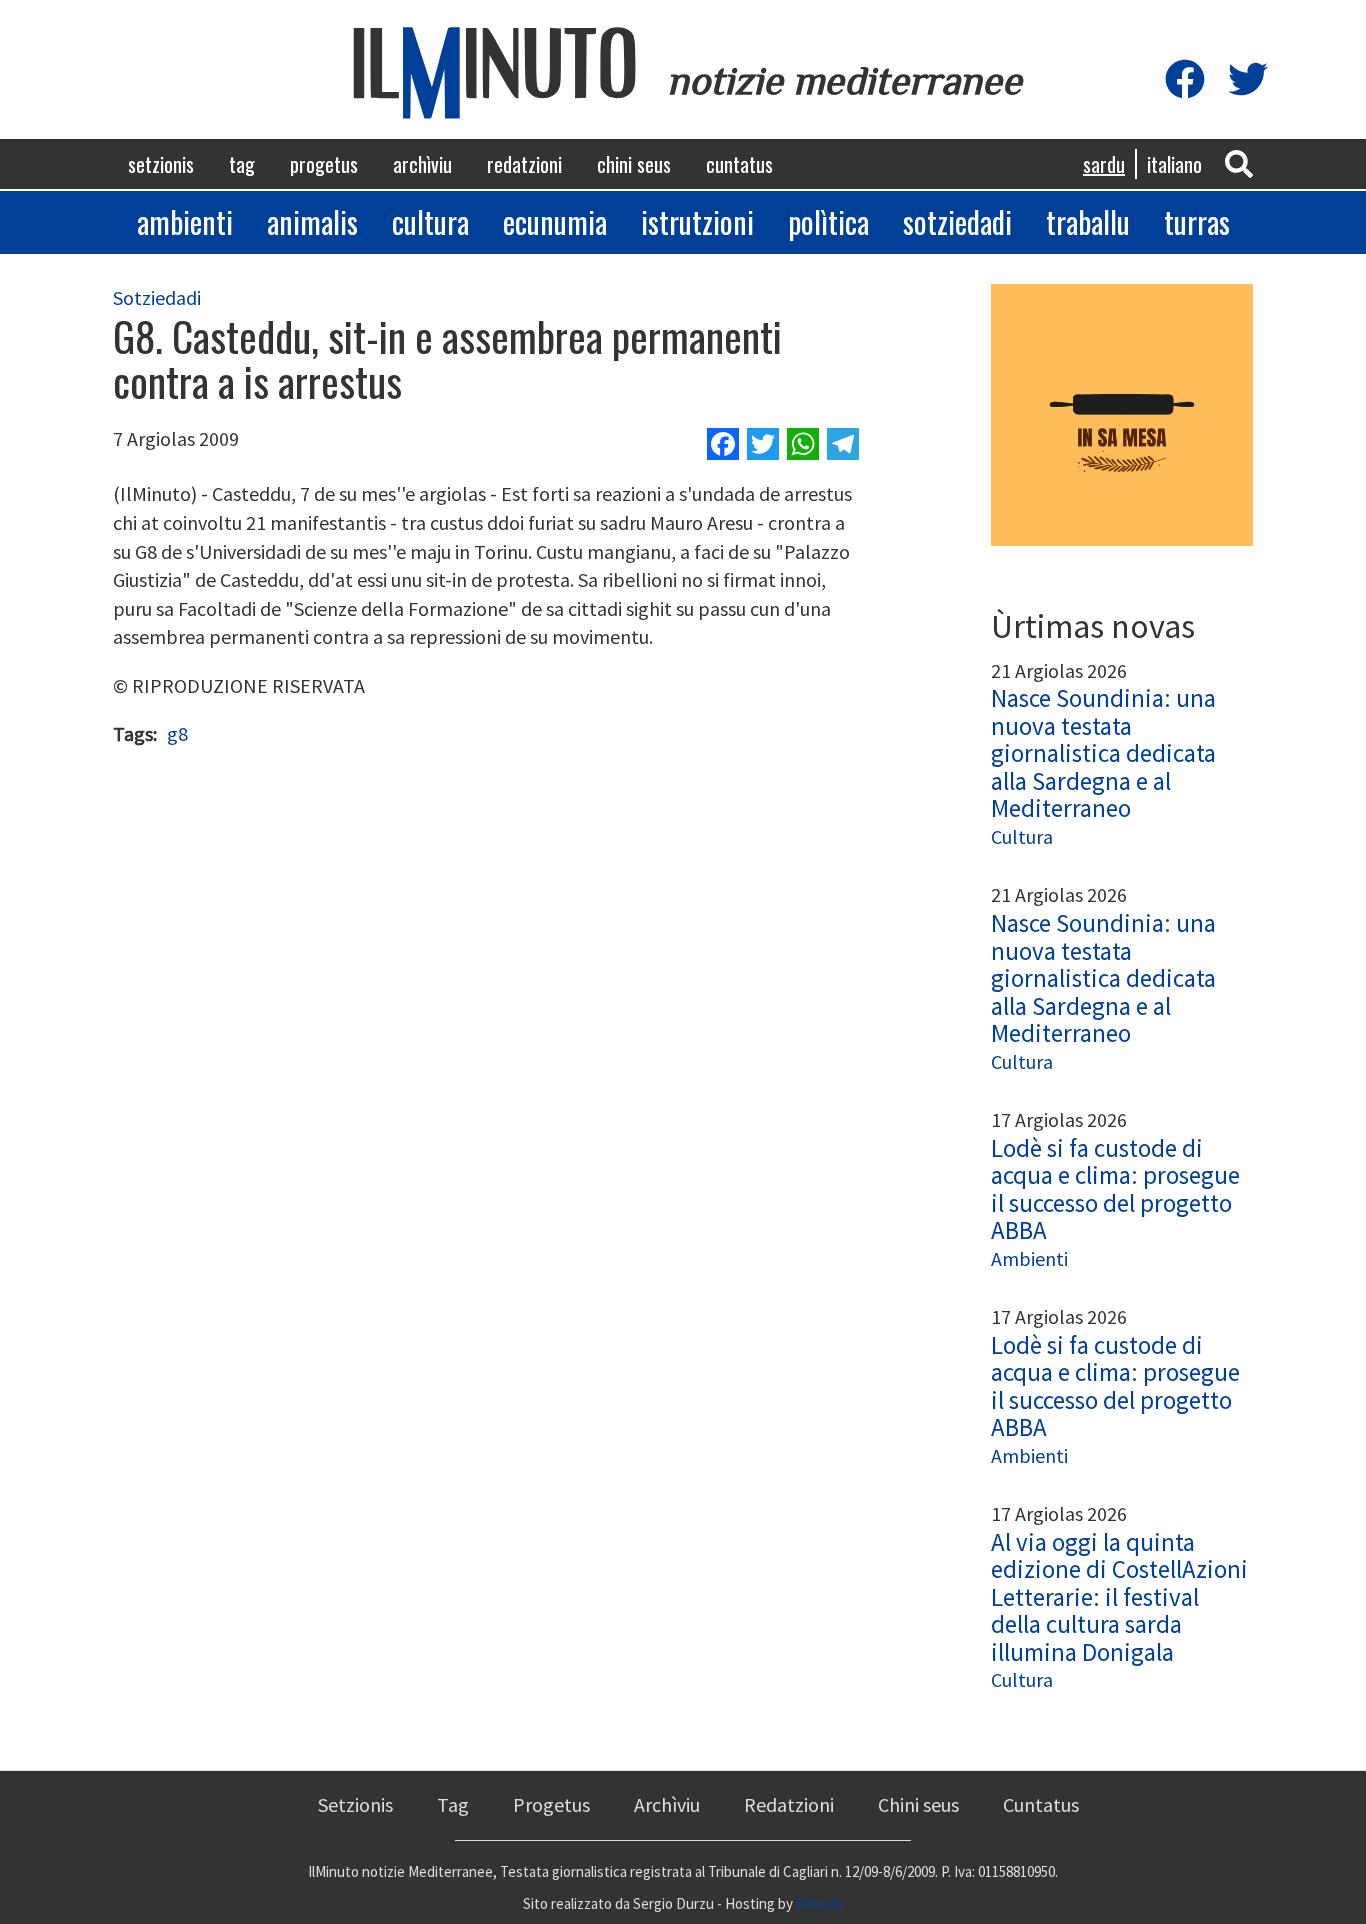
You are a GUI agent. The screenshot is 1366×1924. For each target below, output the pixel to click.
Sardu (1104, 164)
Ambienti (185, 221)
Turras (1197, 221)
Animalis (312, 221)
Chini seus (634, 164)
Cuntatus (739, 164)
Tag (242, 164)
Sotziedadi (957, 221)
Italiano (1174, 164)
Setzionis (161, 164)
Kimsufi (819, 1903)
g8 (177, 733)
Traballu (1088, 221)
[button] (1239, 162)
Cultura (430, 221)
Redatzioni (524, 164)
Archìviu (422, 164)
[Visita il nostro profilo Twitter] (1248, 80)
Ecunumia (555, 221)
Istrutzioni (697, 221)
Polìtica (828, 221)
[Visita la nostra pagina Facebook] (1185, 80)
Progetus (324, 164)
